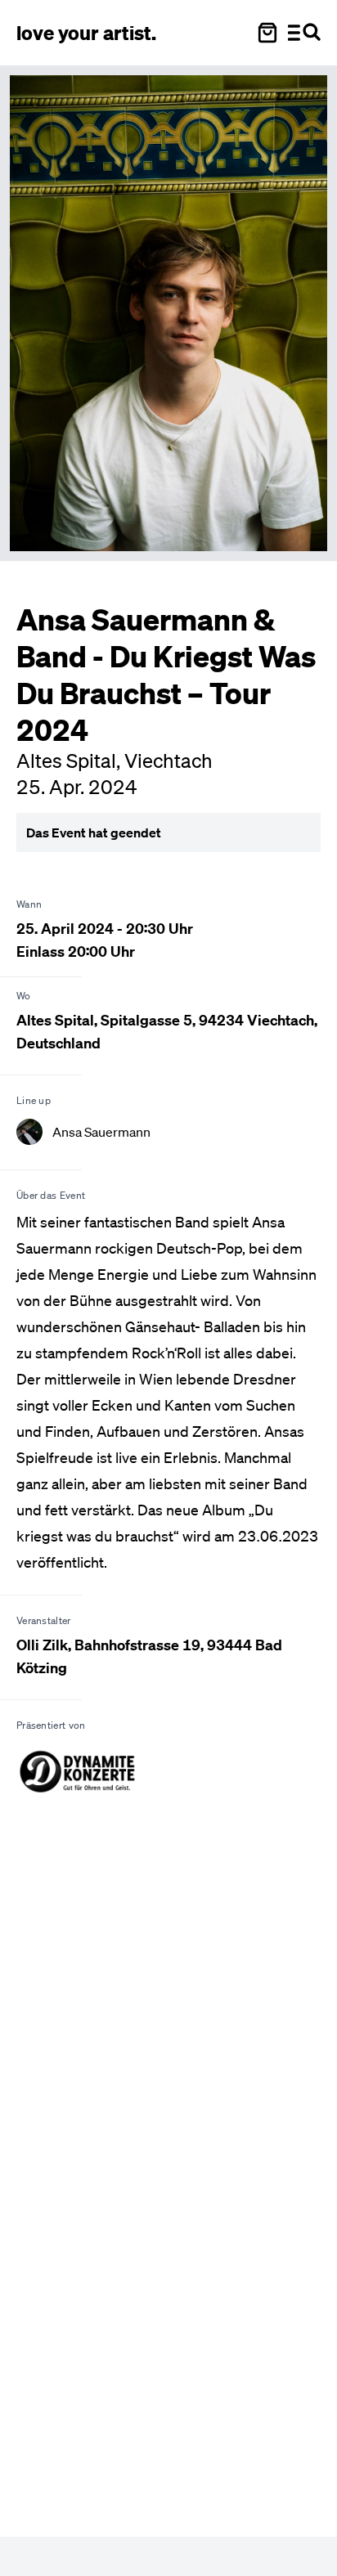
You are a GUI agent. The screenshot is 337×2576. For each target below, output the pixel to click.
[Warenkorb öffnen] (267, 33)
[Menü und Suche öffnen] (304, 33)
